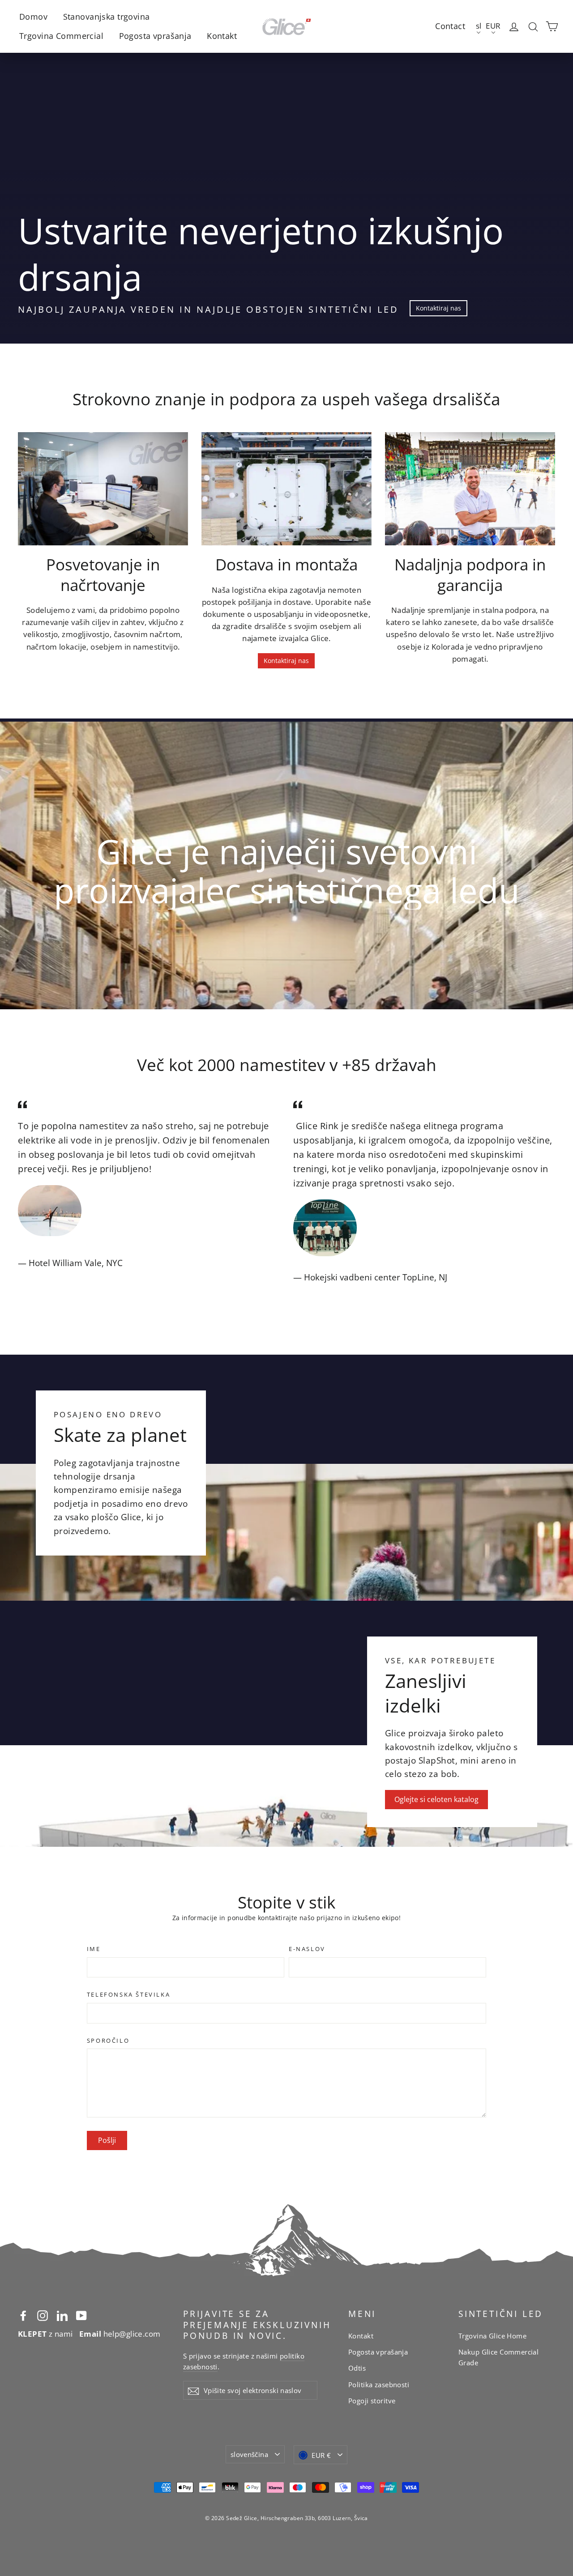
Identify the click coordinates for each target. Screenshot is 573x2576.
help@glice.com (120, 2334)
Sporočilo (108, 2041)
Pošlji (107, 2140)
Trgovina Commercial (61, 36)
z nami (45, 2334)
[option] (286, 864)
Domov (33, 17)
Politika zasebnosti (379, 2385)
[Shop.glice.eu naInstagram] (43, 2315)
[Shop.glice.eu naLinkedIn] (62, 2315)
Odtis (357, 2368)
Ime (94, 1949)
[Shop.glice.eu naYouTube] (81, 2315)
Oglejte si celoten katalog (436, 1799)
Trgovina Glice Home (492, 2336)
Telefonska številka (128, 1995)
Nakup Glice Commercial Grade (498, 2357)
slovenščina (249, 2454)
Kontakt (222, 36)
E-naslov (307, 1949)
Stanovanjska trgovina (107, 17)
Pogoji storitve (372, 2401)
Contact (450, 26)
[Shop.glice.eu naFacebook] (23, 2315)
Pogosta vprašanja (155, 36)
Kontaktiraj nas (438, 308)
